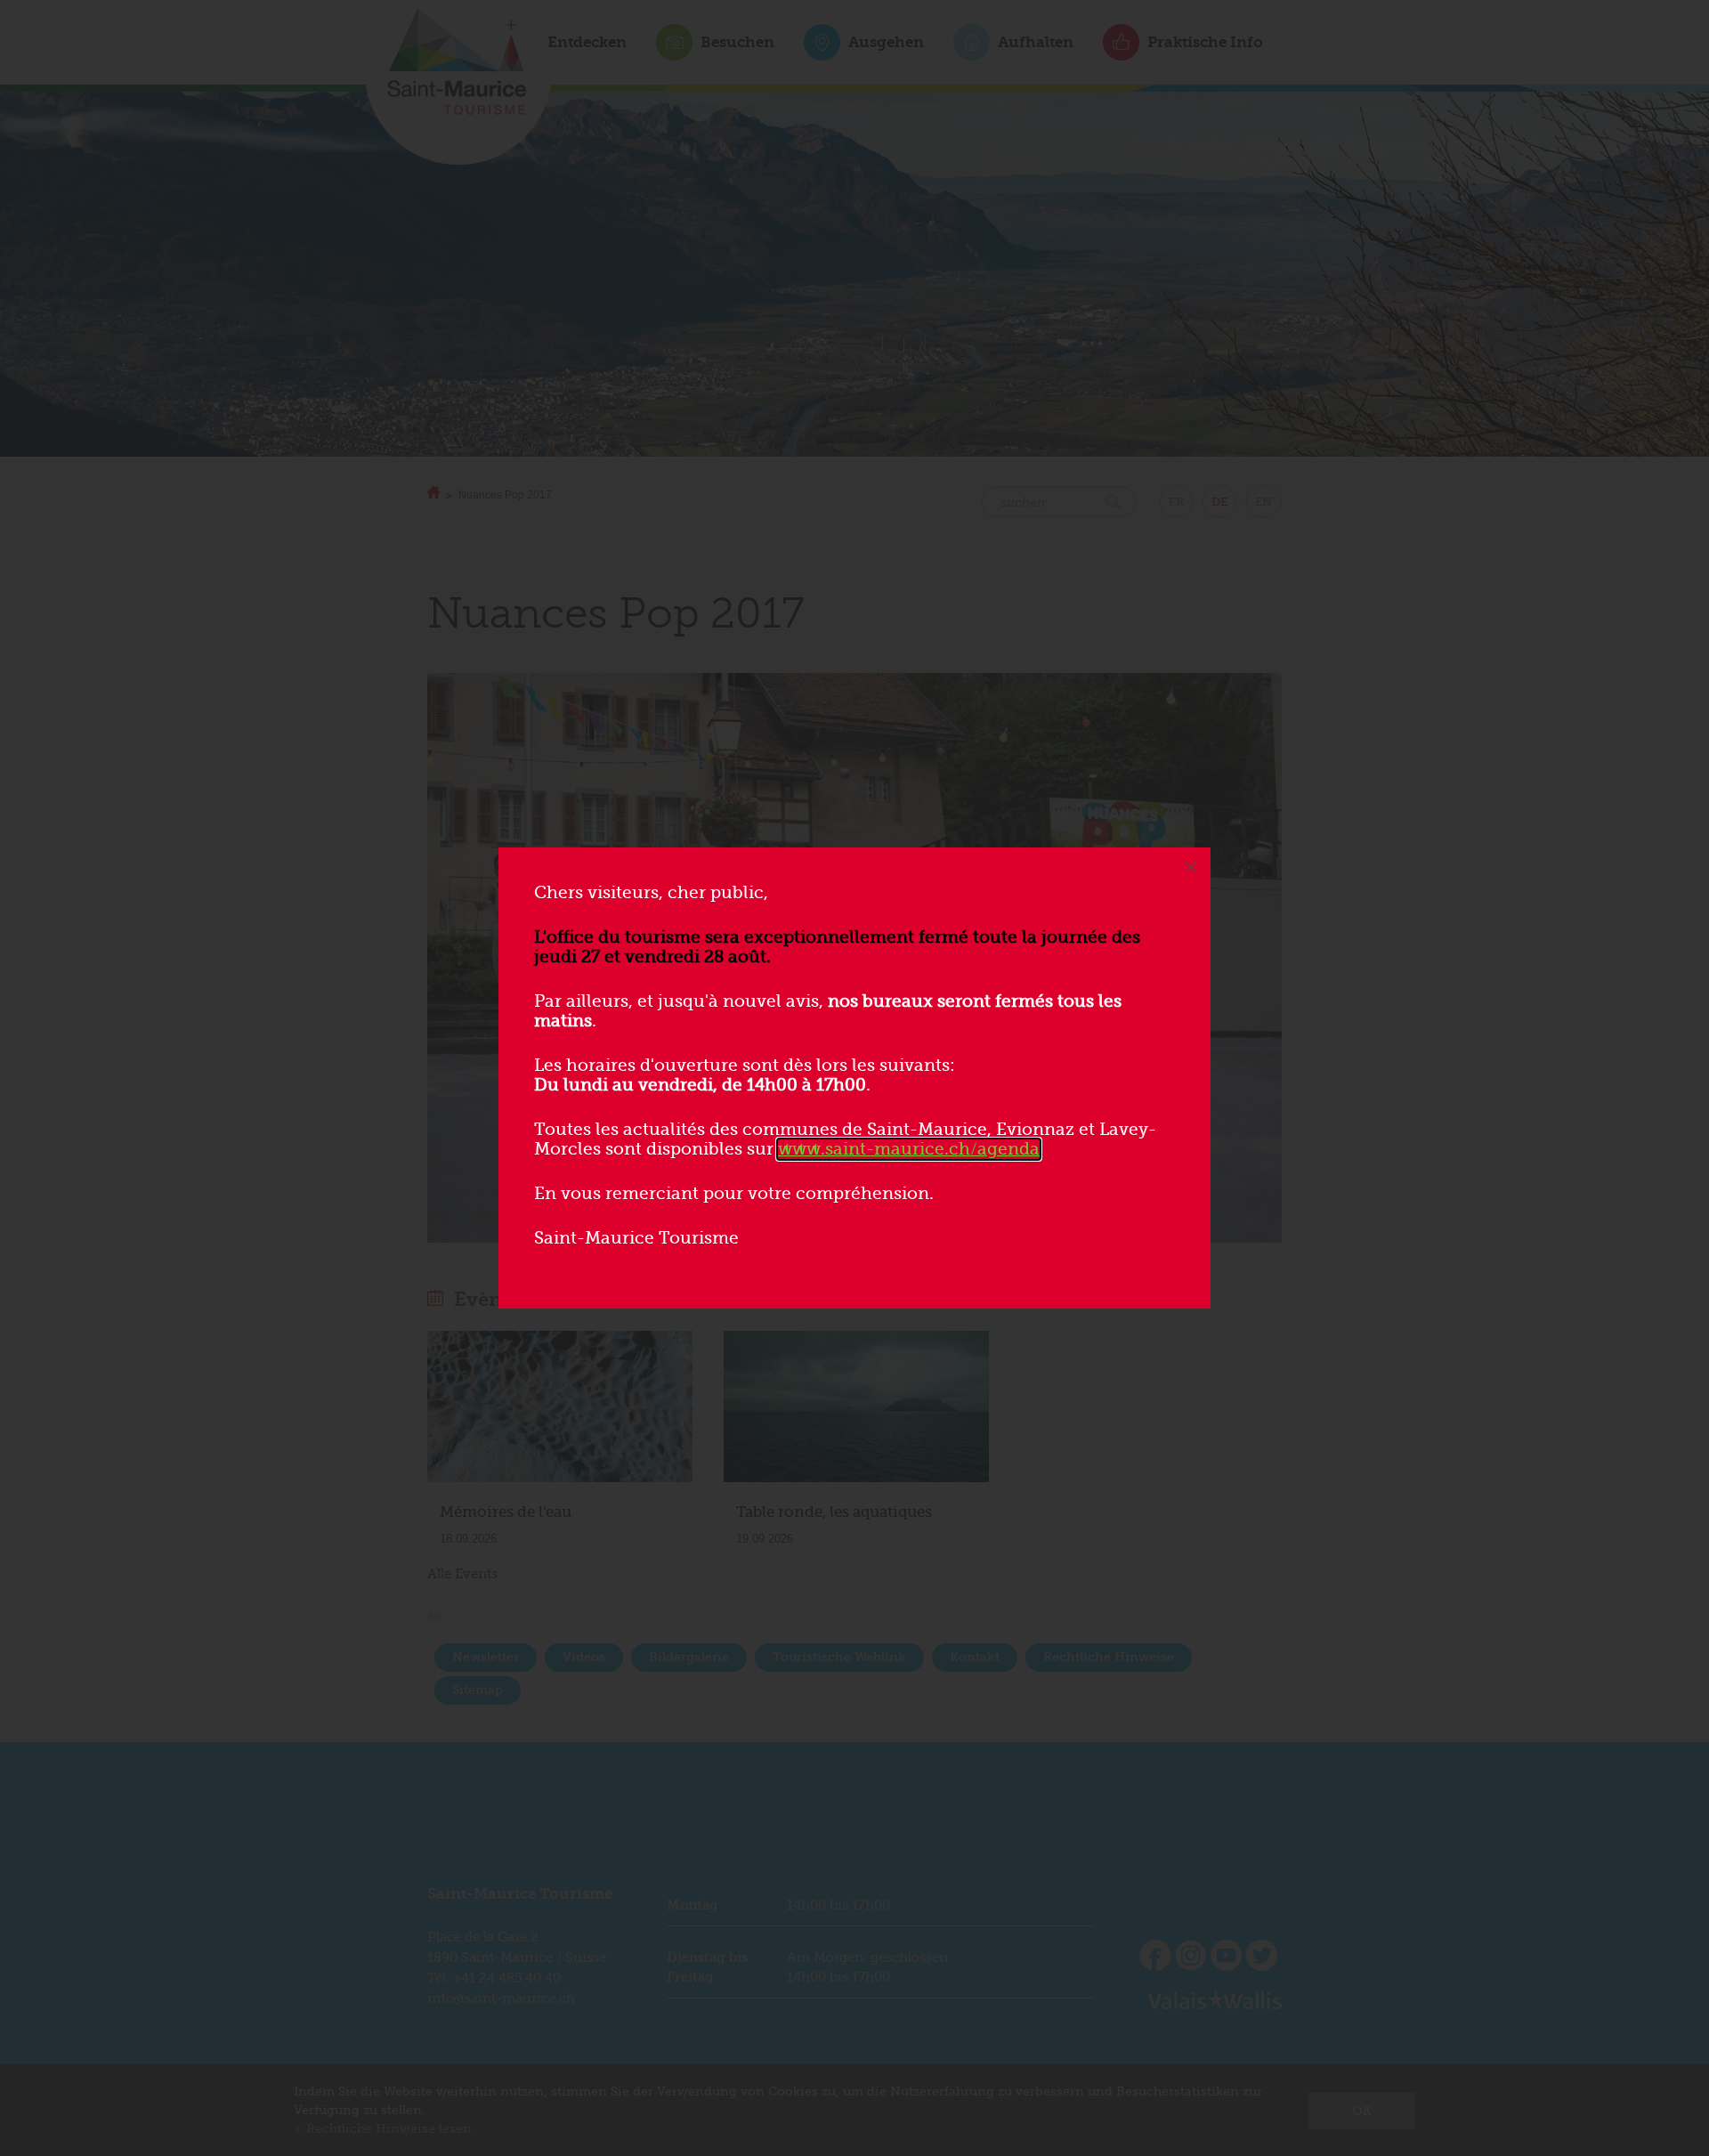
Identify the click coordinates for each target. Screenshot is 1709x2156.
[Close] (1191, 867)
